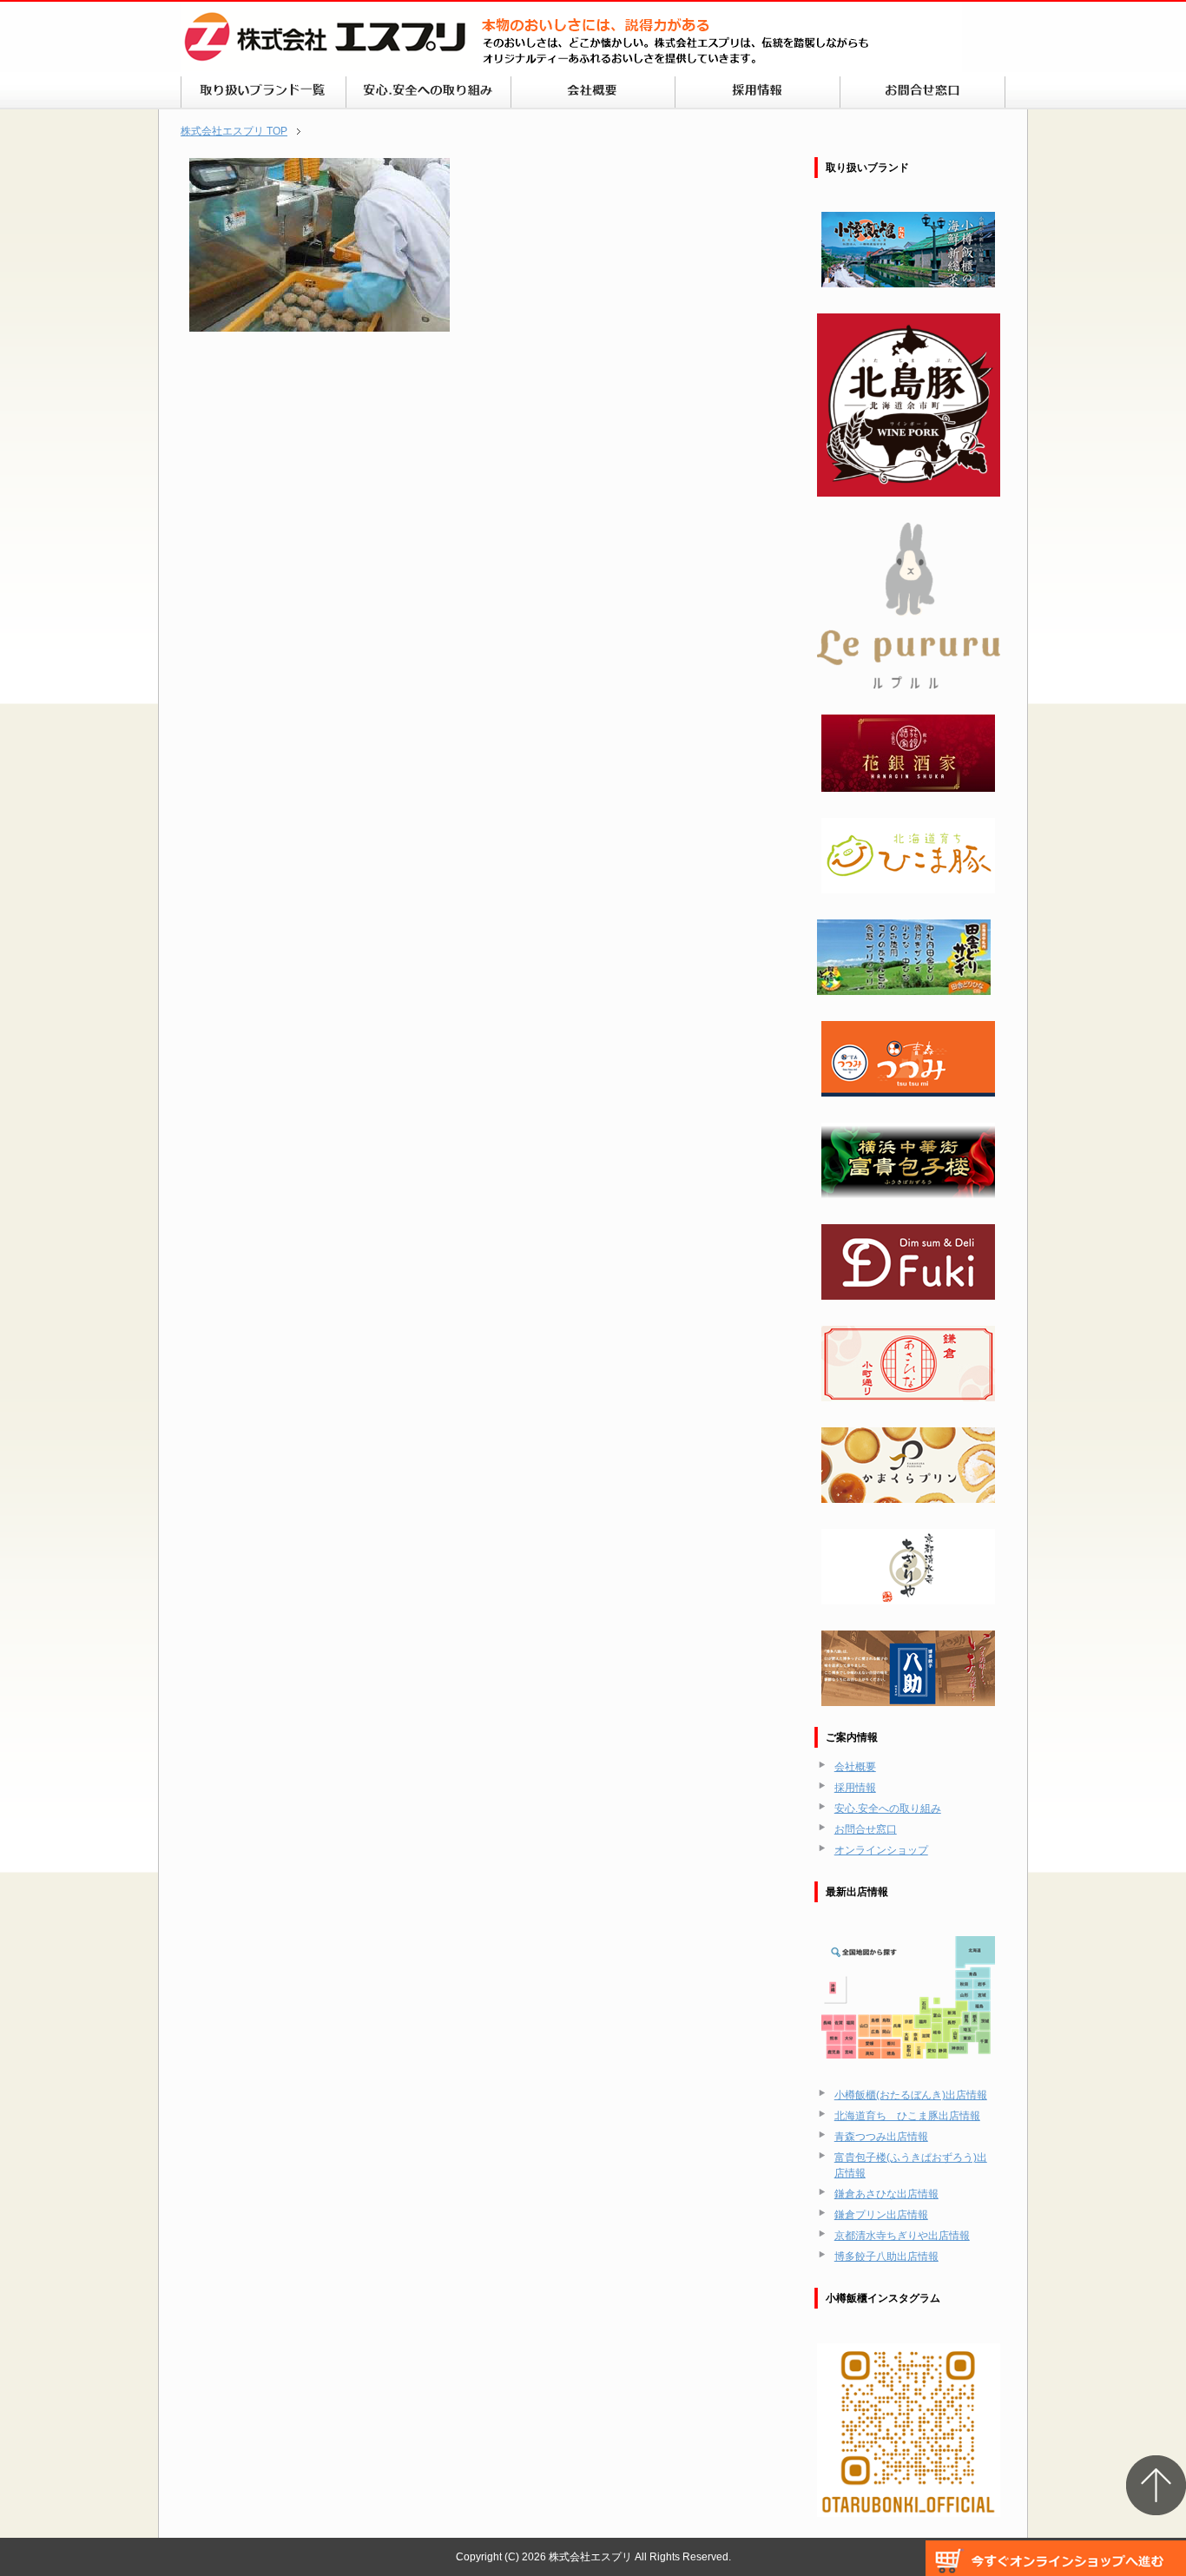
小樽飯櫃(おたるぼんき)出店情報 (911, 2095)
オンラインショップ (881, 1850)
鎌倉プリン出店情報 (881, 2215)
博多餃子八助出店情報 (886, 2256)
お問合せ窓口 (866, 1829)
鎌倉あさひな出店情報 (886, 2194)
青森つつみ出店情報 (881, 2137)
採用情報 (855, 1788)
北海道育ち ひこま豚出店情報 (907, 2116)
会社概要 (855, 1767)
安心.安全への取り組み (888, 1808)
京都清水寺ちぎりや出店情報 (902, 2236)
